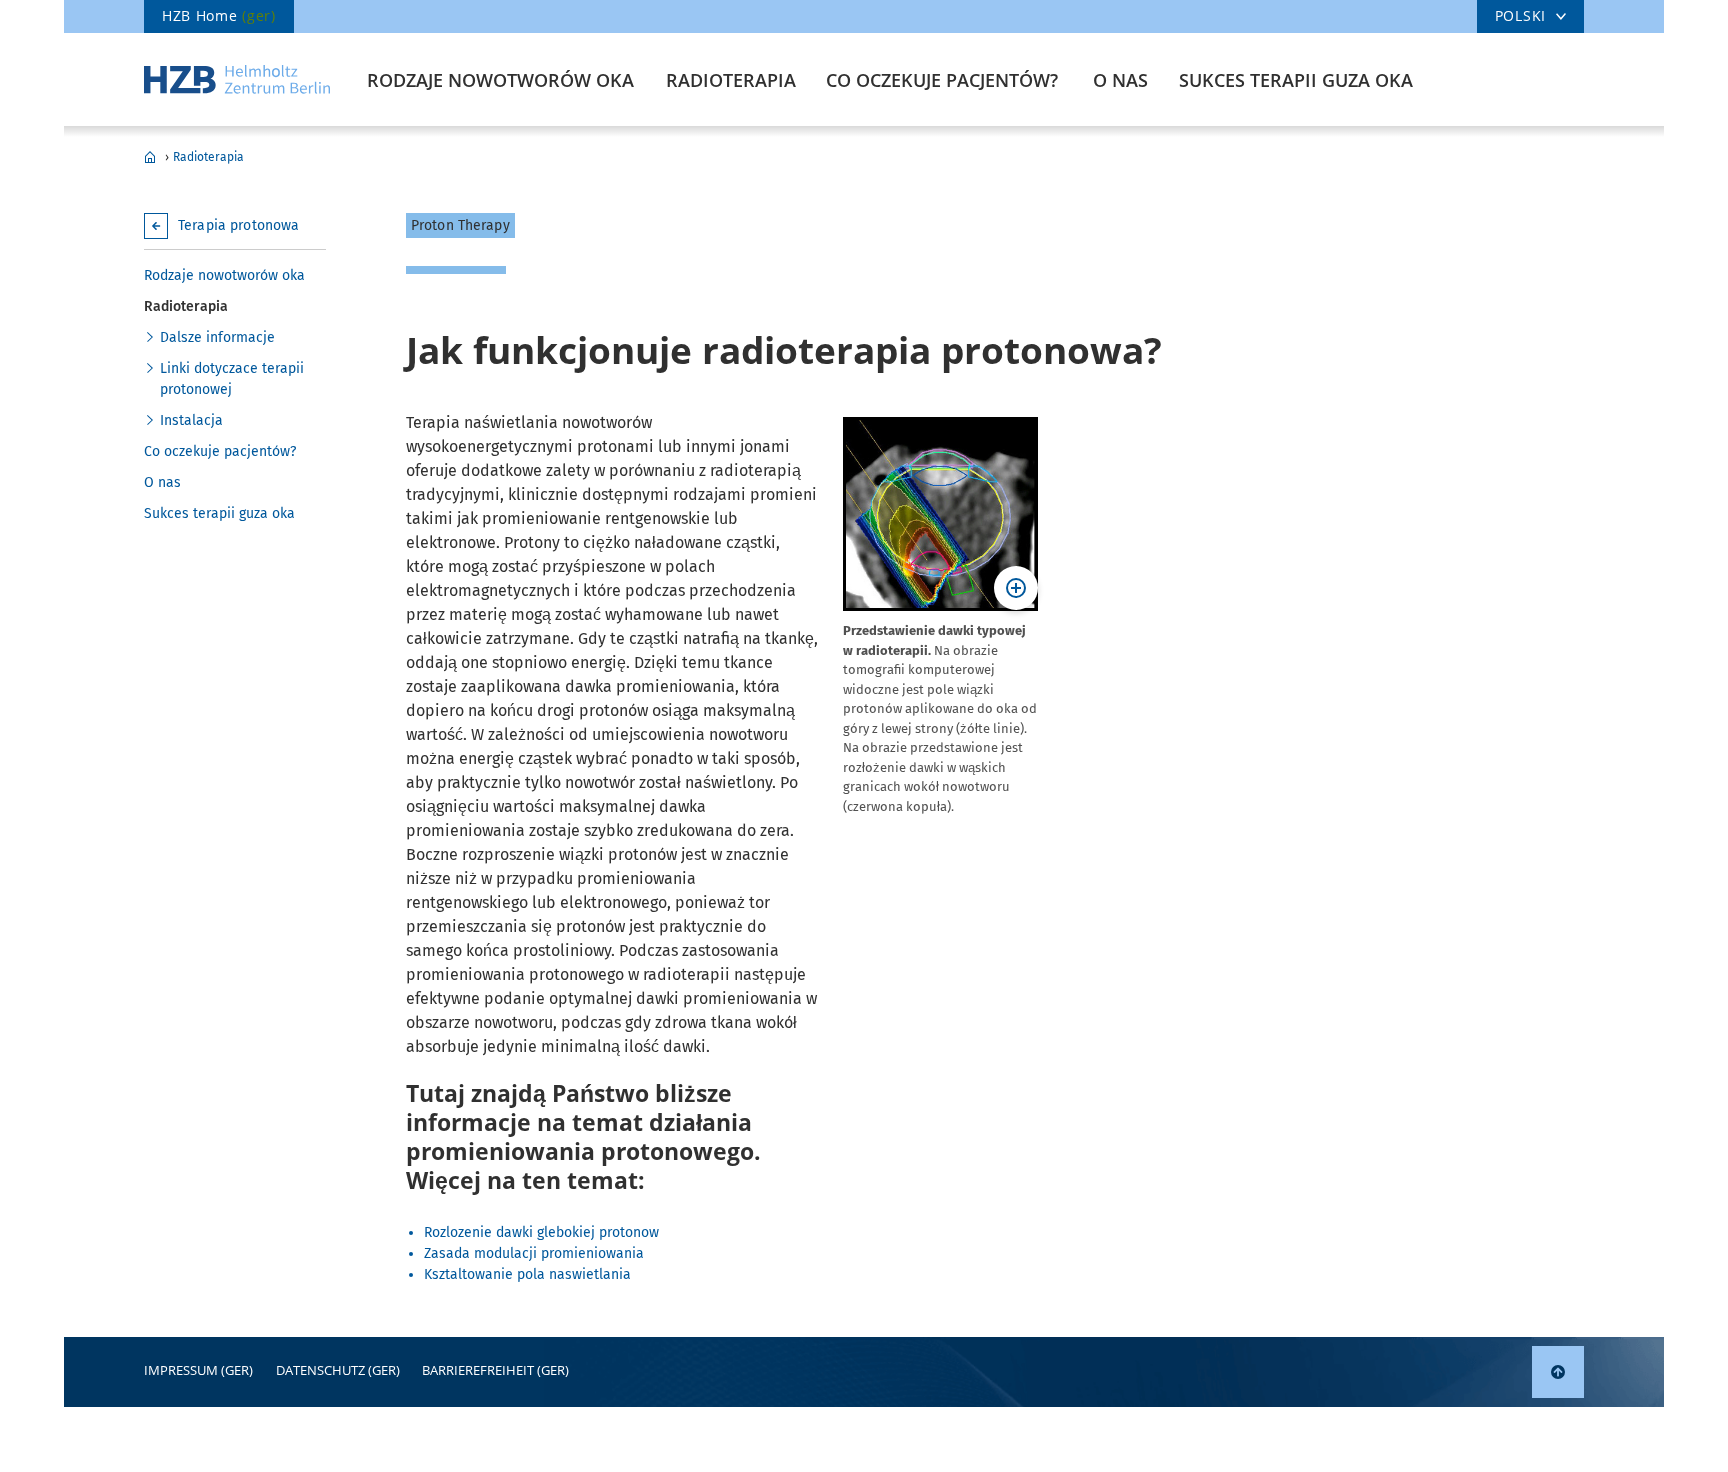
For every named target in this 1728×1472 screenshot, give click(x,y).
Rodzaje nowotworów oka (500, 80)
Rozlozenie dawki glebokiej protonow (541, 1232)
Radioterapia (731, 80)
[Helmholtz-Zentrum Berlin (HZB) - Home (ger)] (237, 79)
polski (1520, 15)
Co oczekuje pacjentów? (942, 80)
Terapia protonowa (150, 157)
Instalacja (191, 420)
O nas (1120, 80)
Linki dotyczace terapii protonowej (232, 379)
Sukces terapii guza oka (1296, 80)
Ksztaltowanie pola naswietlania (527, 1274)
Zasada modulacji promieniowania (534, 1253)
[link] (1558, 1372)
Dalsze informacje (217, 337)
